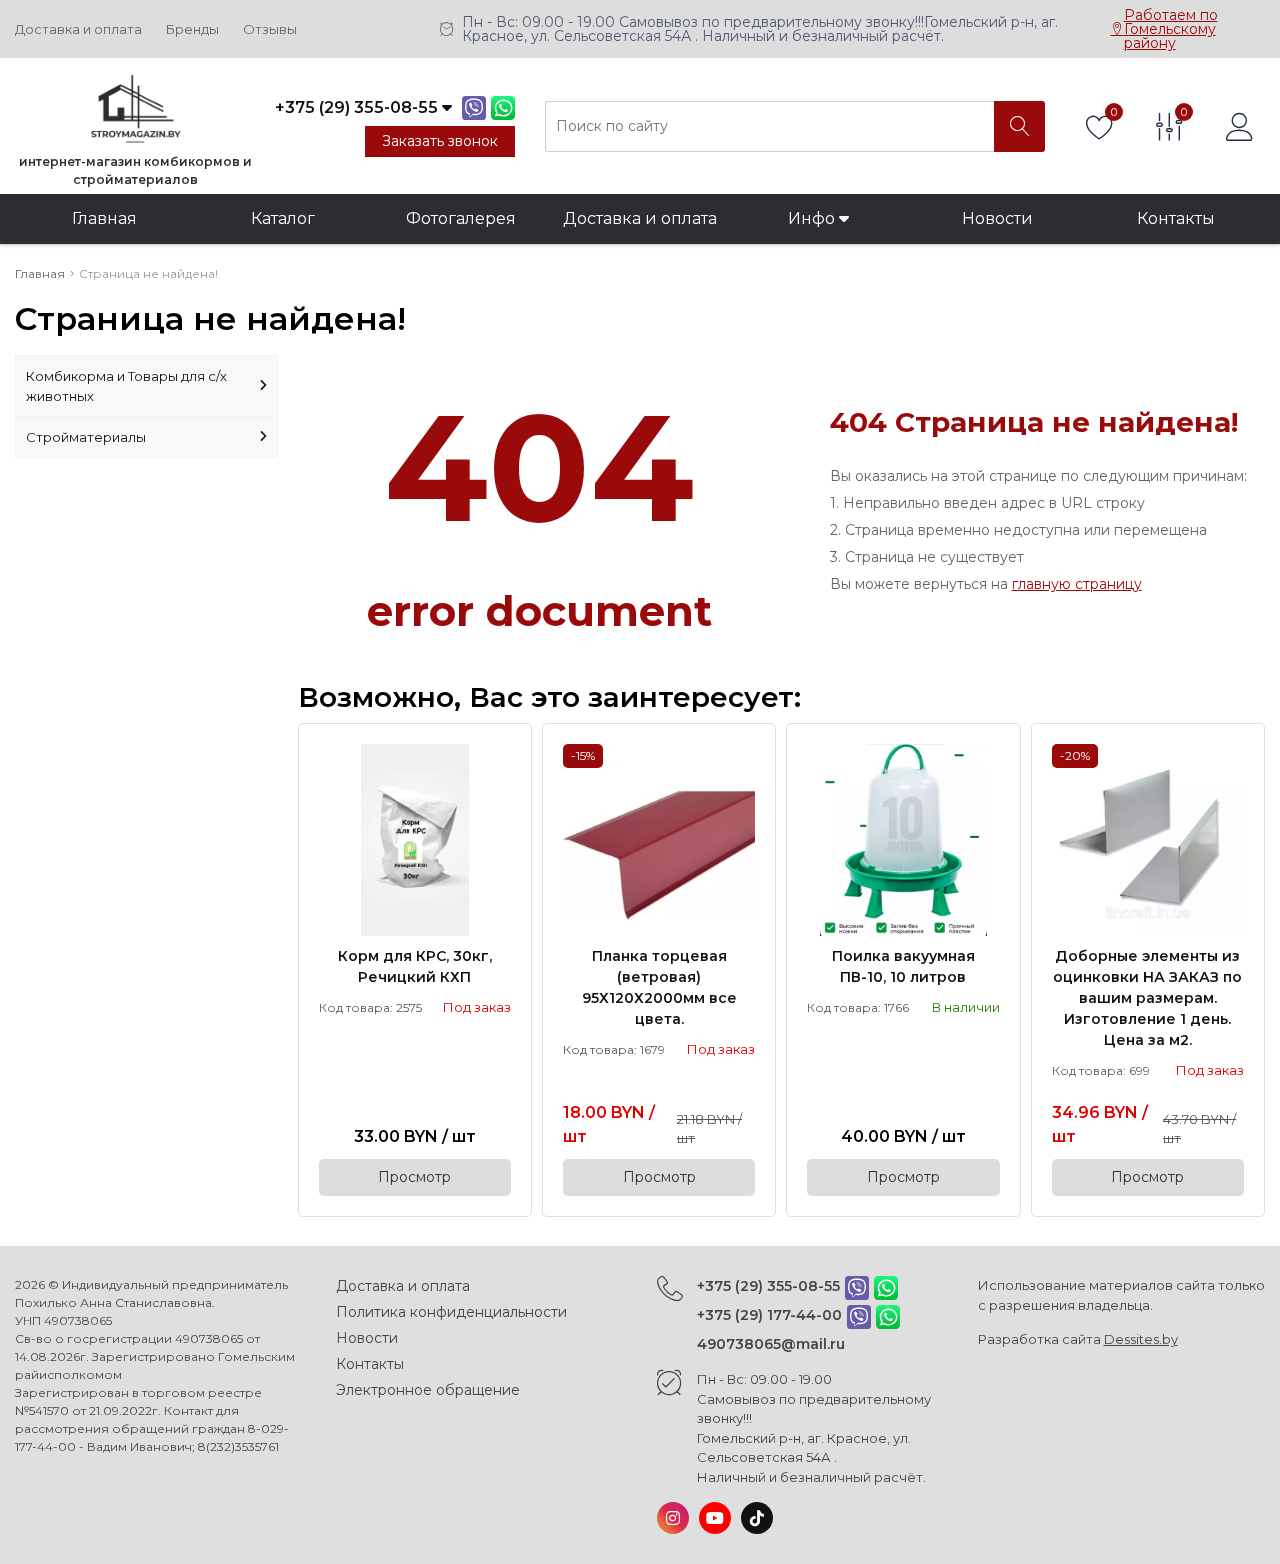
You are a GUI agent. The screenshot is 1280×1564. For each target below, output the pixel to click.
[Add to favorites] (497, 758)
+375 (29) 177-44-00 (769, 1315)
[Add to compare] (497, 791)
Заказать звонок (440, 141)
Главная (104, 218)
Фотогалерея (461, 218)
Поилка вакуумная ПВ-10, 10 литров (903, 966)
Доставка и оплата (78, 29)
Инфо (813, 218)
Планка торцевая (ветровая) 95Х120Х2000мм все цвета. (659, 987)
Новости (997, 218)
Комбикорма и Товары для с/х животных (126, 386)
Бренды (192, 29)
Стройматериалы (86, 437)
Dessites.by (1141, 1339)
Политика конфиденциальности (451, 1312)
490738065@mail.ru (771, 1344)
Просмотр (414, 1177)
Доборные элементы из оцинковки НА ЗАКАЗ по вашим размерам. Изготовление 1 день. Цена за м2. (1147, 998)
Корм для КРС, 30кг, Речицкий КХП (415, 966)
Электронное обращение (428, 1390)
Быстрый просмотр (415, 839)
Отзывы (270, 29)
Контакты (1176, 218)
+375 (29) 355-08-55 (768, 1286)
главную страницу (1077, 584)
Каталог (283, 218)
